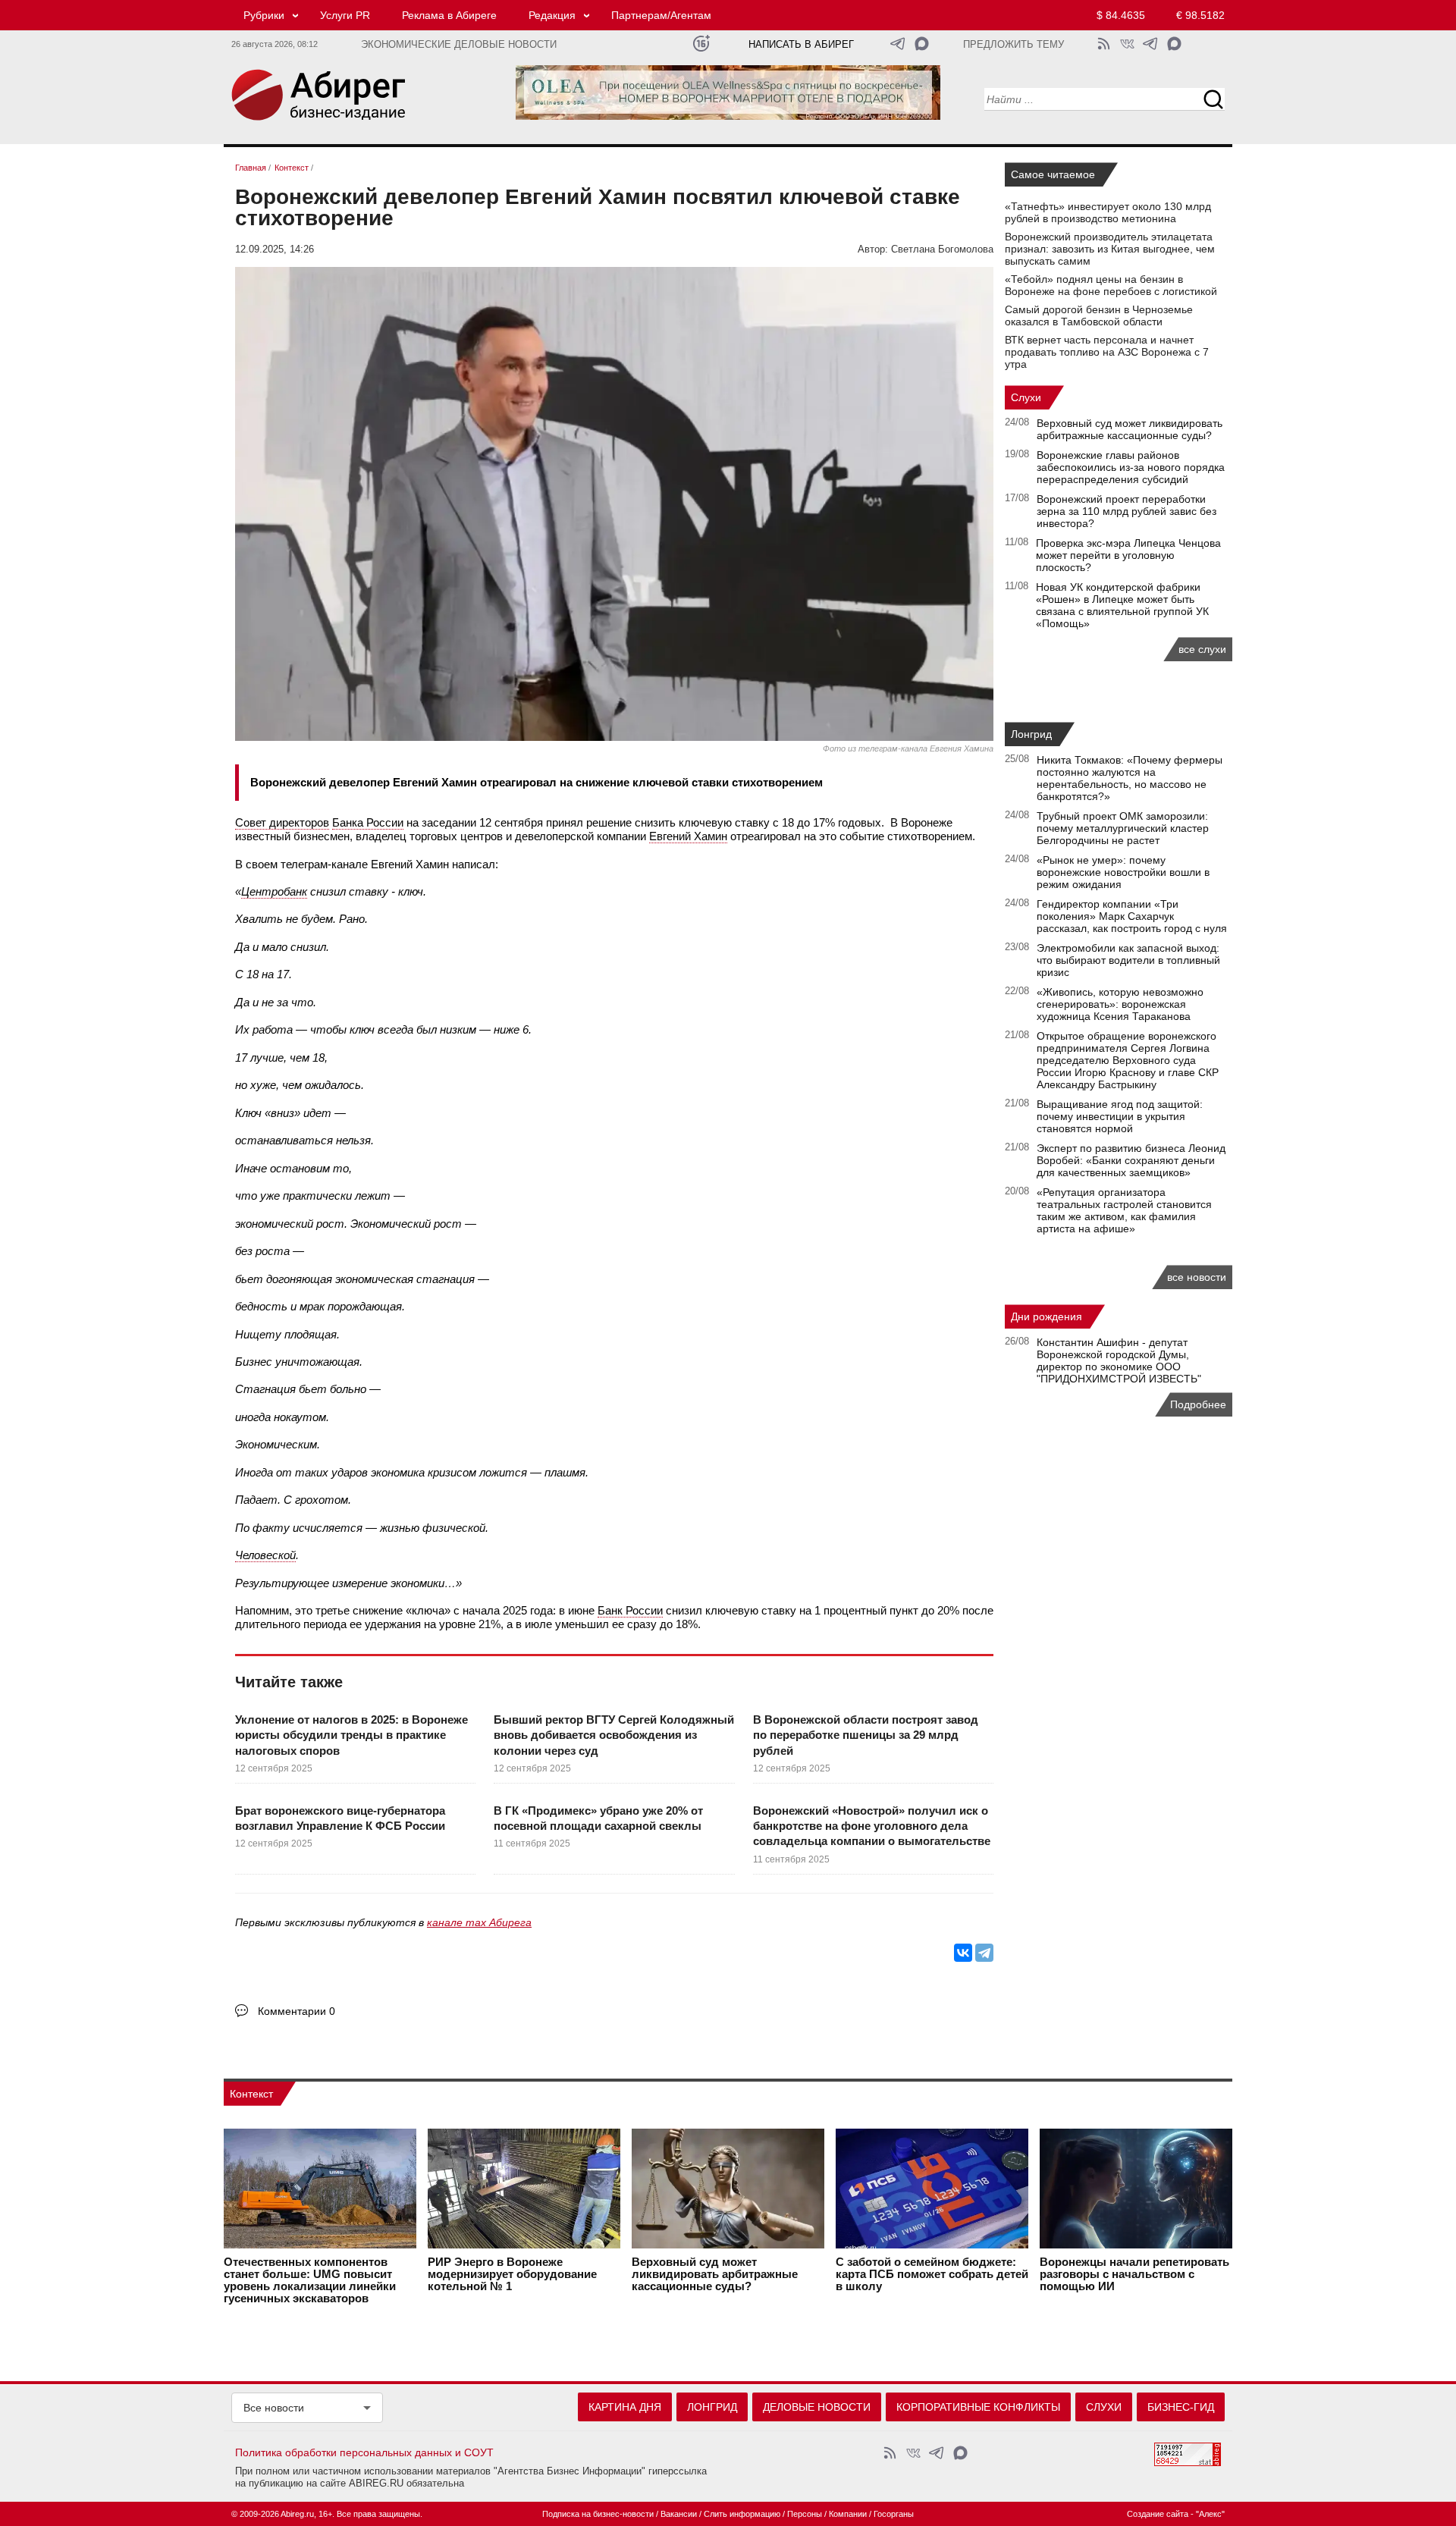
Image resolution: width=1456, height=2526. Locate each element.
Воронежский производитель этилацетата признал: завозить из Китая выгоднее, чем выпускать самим (1110, 249)
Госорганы (894, 2514)
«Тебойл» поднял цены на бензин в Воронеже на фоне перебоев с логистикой (1111, 285)
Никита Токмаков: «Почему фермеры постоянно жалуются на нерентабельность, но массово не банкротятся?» (1130, 778)
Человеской (265, 1555)
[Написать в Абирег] (922, 44)
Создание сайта (1158, 2514)
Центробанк (274, 891)
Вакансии (679, 2514)
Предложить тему (1014, 45)
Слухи (1026, 397)
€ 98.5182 (1200, 15)
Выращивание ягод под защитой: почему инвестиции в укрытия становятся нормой (1120, 1116)
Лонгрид (1031, 734)
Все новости (274, 2408)
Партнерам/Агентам (661, 15)
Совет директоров (282, 822)
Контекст (251, 2094)
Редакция (552, 15)
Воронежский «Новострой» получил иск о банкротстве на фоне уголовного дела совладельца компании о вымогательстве (872, 1826)
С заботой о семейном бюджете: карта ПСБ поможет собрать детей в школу (932, 2274)
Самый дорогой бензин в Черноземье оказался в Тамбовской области (1099, 315)
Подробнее (1198, 1404)
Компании (848, 2514)
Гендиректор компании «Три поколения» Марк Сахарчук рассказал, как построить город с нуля (1132, 916)
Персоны (805, 2514)
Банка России (368, 822)
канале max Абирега (479, 1922)
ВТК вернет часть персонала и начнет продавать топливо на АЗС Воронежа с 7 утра (1107, 352)
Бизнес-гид (1181, 2407)
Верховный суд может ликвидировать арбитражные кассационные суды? (1130, 429)
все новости (1197, 1277)
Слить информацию (742, 2514)
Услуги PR (345, 15)
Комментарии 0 (297, 2011)
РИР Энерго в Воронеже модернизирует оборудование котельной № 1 (512, 2274)
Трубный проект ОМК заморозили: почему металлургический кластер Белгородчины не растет (1123, 828)
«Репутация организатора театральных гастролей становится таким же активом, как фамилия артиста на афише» (1124, 1210)
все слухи (1202, 649)
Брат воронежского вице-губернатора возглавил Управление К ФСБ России (340, 1818)
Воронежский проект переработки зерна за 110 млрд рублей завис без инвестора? (1127, 511)
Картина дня (625, 2407)
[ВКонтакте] (963, 1953)
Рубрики (264, 15)
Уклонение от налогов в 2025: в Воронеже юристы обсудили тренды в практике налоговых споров (351, 1735)
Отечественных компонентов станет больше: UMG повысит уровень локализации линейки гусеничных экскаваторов (310, 2280)
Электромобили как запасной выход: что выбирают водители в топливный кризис (1128, 960)
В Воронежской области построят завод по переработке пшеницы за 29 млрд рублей (866, 1735)
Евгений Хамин (688, 836)
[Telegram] (984, 1953)
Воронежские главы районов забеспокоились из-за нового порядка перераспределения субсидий (1131, 467)
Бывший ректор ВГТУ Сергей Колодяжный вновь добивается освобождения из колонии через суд (614, 1735)
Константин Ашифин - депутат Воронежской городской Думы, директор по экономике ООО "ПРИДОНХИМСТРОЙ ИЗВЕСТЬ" (1119, 1360)
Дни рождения (1046, 1316)
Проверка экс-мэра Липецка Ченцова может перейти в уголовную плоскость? (1128, 555)
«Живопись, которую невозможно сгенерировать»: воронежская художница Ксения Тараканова (1120, 1004)
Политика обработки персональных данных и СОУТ (364, 2452)
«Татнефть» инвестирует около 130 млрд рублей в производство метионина (1108, 212)
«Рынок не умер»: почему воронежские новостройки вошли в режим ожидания (1123, 872)
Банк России (630, 1610)
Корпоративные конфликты (978, 2407)
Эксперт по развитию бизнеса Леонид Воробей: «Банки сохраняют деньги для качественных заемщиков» (1131, 1160)
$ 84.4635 (1121, 15)
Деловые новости (817, 2407)
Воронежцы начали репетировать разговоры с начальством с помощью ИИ (1134, 2274)
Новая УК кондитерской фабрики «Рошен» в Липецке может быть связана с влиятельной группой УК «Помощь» (1122, 605)
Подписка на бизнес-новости (598, 2514)
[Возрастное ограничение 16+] (701, 44)
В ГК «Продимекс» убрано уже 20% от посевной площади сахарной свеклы (598, 1818)
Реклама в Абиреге (449, 15)
